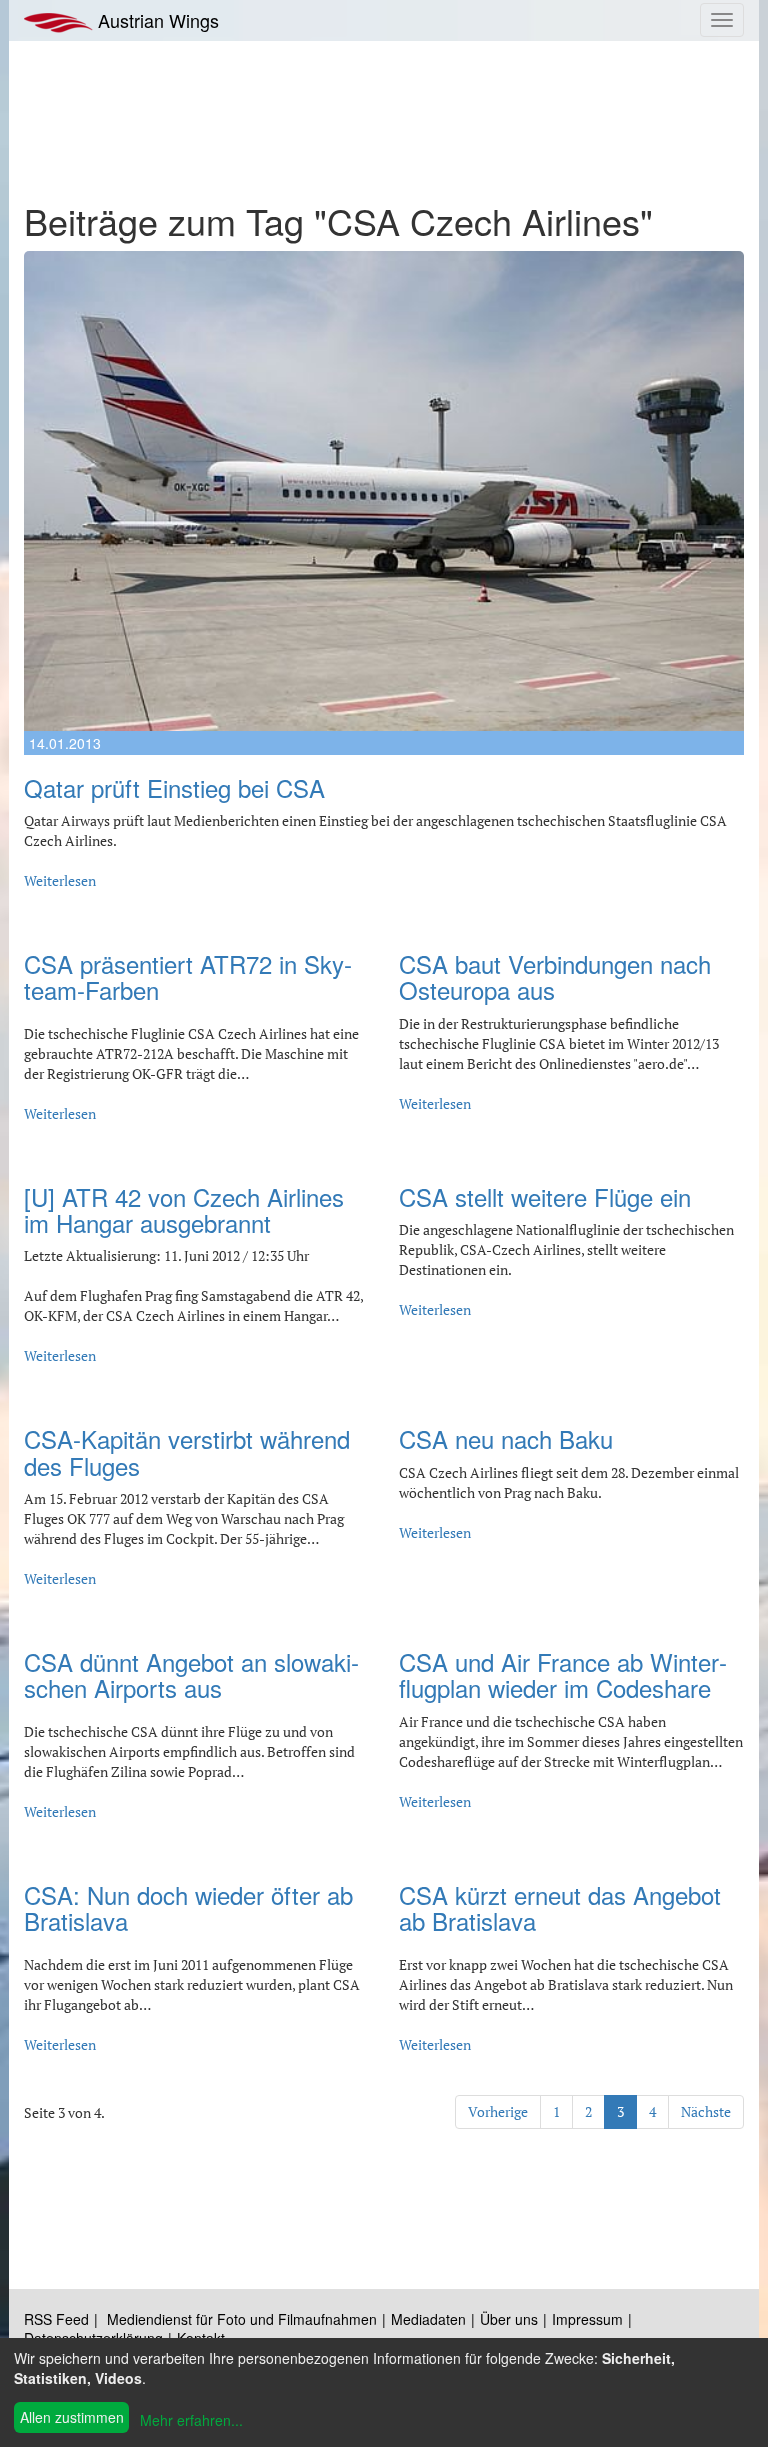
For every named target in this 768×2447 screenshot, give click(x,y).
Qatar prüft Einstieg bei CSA (174, 787)
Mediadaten (428, 2319)
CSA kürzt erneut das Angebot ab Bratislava (560, 1907)
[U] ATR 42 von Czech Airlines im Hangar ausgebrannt (184, 1209)
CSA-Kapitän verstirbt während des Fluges (187, 1451)
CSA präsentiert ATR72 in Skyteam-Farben (188, 976)
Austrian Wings (156, 20)
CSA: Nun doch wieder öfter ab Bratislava (188, 1907)
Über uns (509, 2319)
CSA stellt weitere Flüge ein (545, 1196)
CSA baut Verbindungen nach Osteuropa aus (555, 976)
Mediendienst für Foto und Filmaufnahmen (242, 2319)
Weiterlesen (60, 880)
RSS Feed (56, 2319)
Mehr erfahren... (191, 2420)
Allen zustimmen (72, 2417)
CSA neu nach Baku (506, 1438)
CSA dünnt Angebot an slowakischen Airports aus (191, 1674)
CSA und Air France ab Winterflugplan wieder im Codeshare (563, 1674)
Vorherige (498, 2111)
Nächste (706, 2111)
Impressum (587, 2319)
